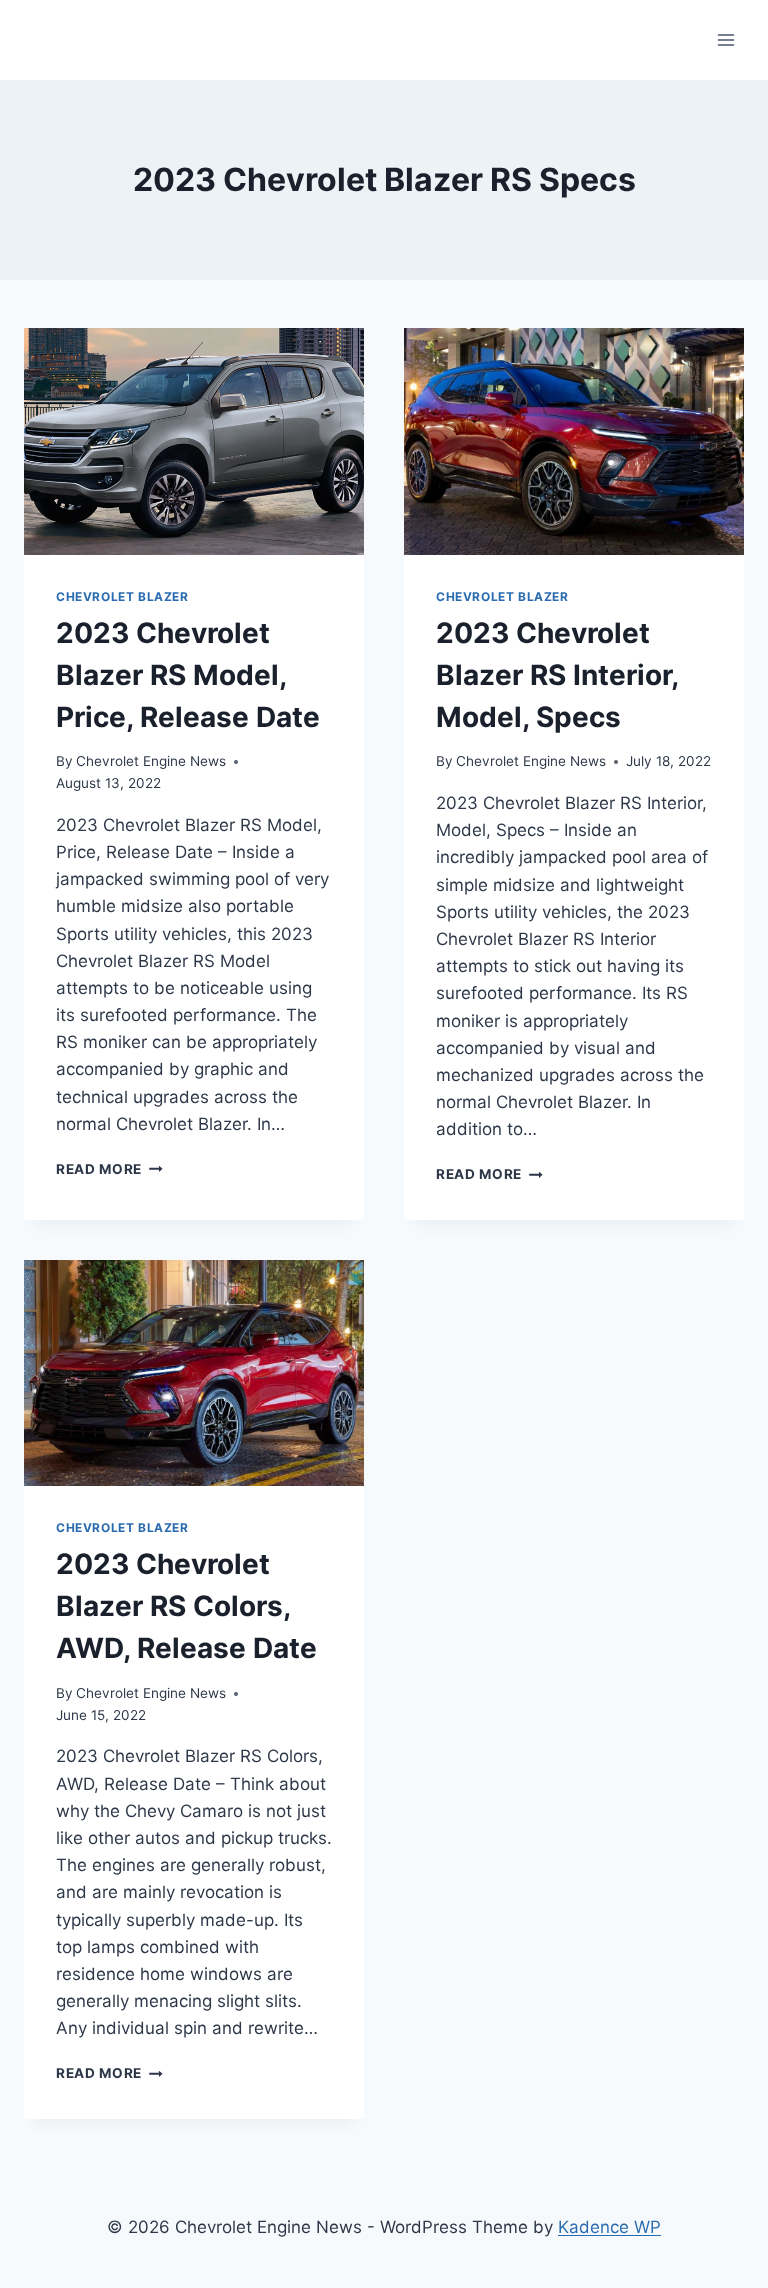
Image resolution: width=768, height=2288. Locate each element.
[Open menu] (725, 39)
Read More (109, 1169)
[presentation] (194, 441)
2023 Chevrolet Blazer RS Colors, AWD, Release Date (186, 1606)
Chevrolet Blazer (122, 596)
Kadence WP (609, 2227)
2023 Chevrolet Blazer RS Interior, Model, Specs (557, 675)
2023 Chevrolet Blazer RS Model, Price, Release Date (188, 675)
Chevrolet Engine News (151, 761)
